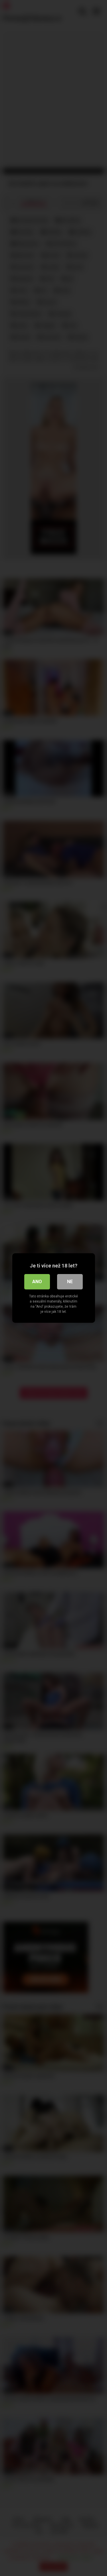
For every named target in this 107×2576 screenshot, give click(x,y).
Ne (70, 1282)
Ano (37, 1282)
